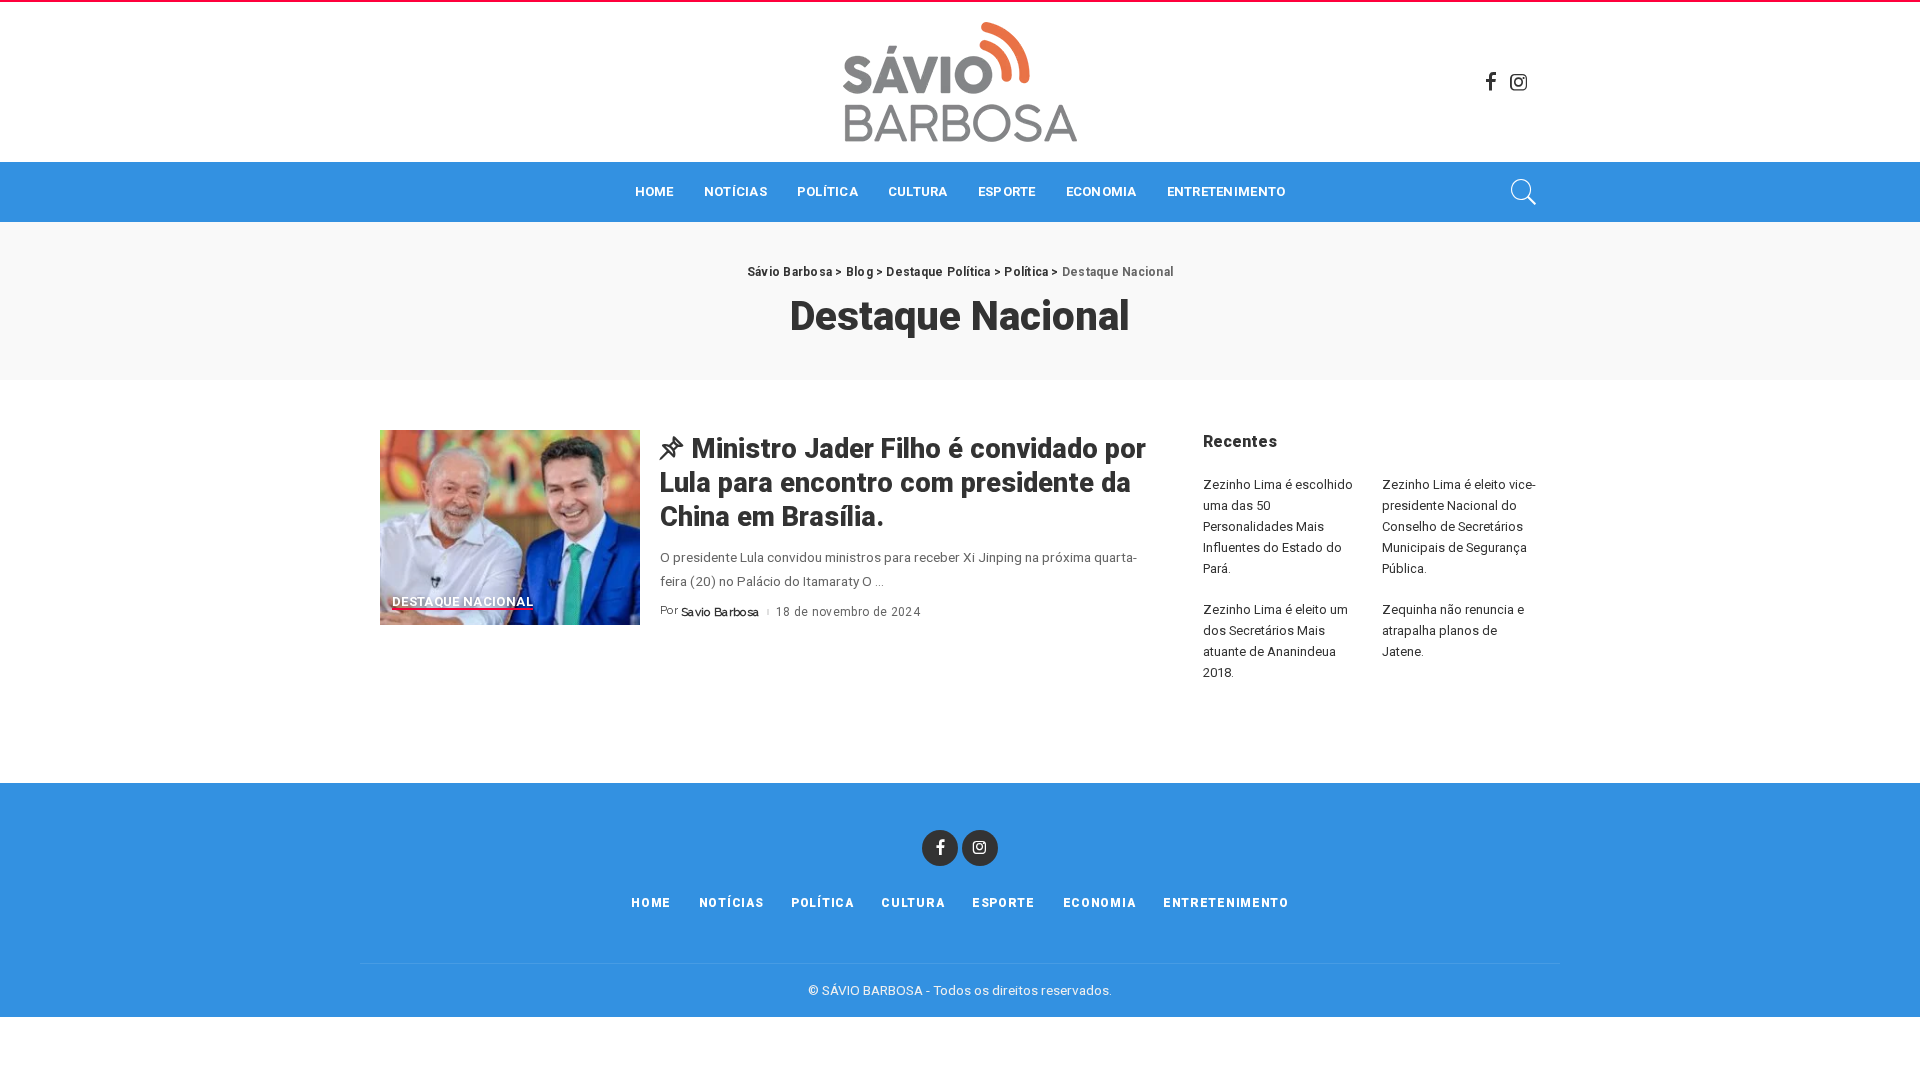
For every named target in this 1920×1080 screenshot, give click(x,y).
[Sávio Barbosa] (960, 82)
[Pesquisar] (1524, 192)
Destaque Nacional (462, 602)
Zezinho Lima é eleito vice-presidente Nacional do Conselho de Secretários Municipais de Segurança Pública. (1459, 526)
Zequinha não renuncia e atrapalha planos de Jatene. (1453, 630)
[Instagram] (1519, 82)
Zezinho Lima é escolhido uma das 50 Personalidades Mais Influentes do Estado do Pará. (1278, 526)
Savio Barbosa (720, 612)
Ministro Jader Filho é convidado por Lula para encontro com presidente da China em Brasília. (903, 483)
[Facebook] (1491, 82)
